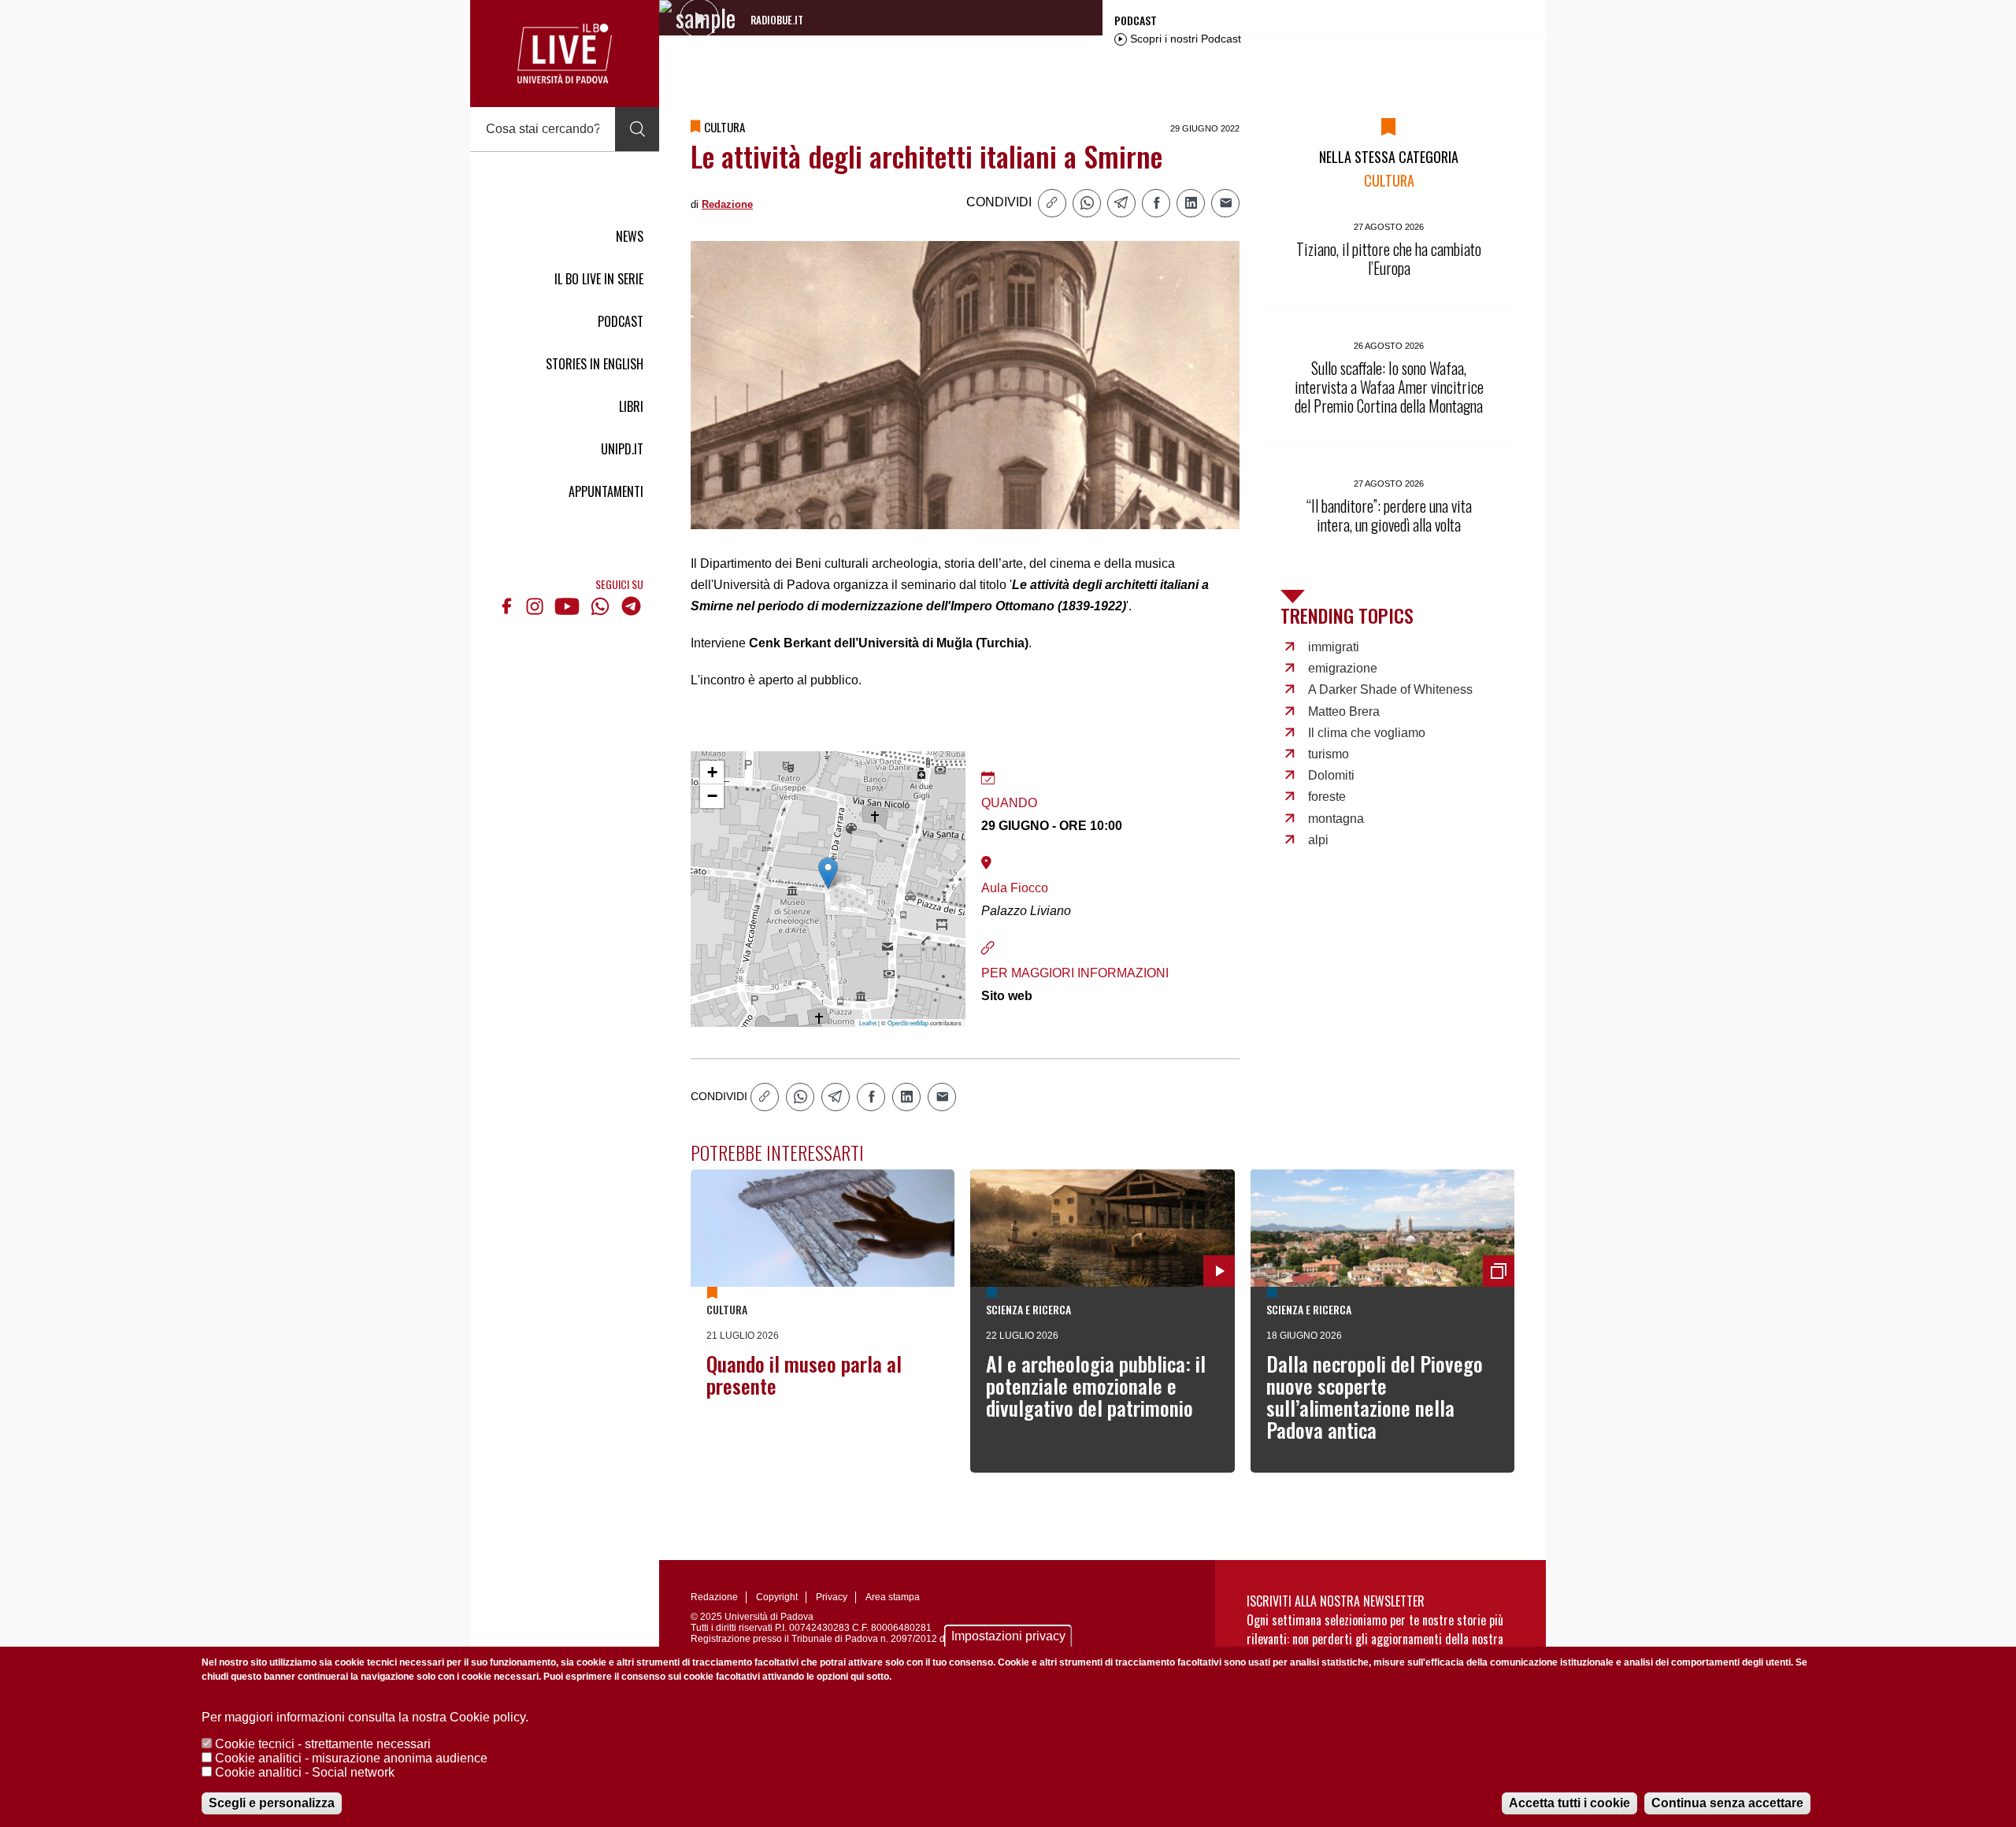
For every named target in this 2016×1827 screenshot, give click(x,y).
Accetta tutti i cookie (1569, 1803)
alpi (1318, 840)
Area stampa (893, 1597)
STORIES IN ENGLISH (595, 364)
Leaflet (868, 1023)
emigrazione (1343, 668)
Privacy (832, 1597)
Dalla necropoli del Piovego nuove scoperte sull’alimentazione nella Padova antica (1375, 1397)
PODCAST (621, 321)
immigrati (1334, 647)
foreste (1327, 797)
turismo (1329, 754)
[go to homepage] (565, 54)
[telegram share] (1121, 203)
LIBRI (631, 406)
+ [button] (712, 772)
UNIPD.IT (622, 449)
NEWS (630, 236)
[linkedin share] (1191, 203)
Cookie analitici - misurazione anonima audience (351, 1758)
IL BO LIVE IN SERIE (599, 279)
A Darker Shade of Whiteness (1390, 689)
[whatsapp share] (1087, 203)
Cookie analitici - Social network (305, 1772)
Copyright (777, 1597)
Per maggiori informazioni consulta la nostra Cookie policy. (365, 1717)
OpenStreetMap (908, 1023)
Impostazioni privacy (1008, 1636)
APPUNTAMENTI (606, 491)
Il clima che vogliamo (1367, 733)
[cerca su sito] (637, 129)
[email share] (1225, 203)
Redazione (727, 204)
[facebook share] (1156, 203)
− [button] (712, 796)
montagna (1336, 819)
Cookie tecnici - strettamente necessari (323, 1744)
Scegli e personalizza (272, 1803)
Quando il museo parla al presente (804, 1375)
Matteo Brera (1344, 712)
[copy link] (1052, 203)
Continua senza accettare (1727, 1803)
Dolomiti (1331, 775)
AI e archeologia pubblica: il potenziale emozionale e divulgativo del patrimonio (1096, 1386)
